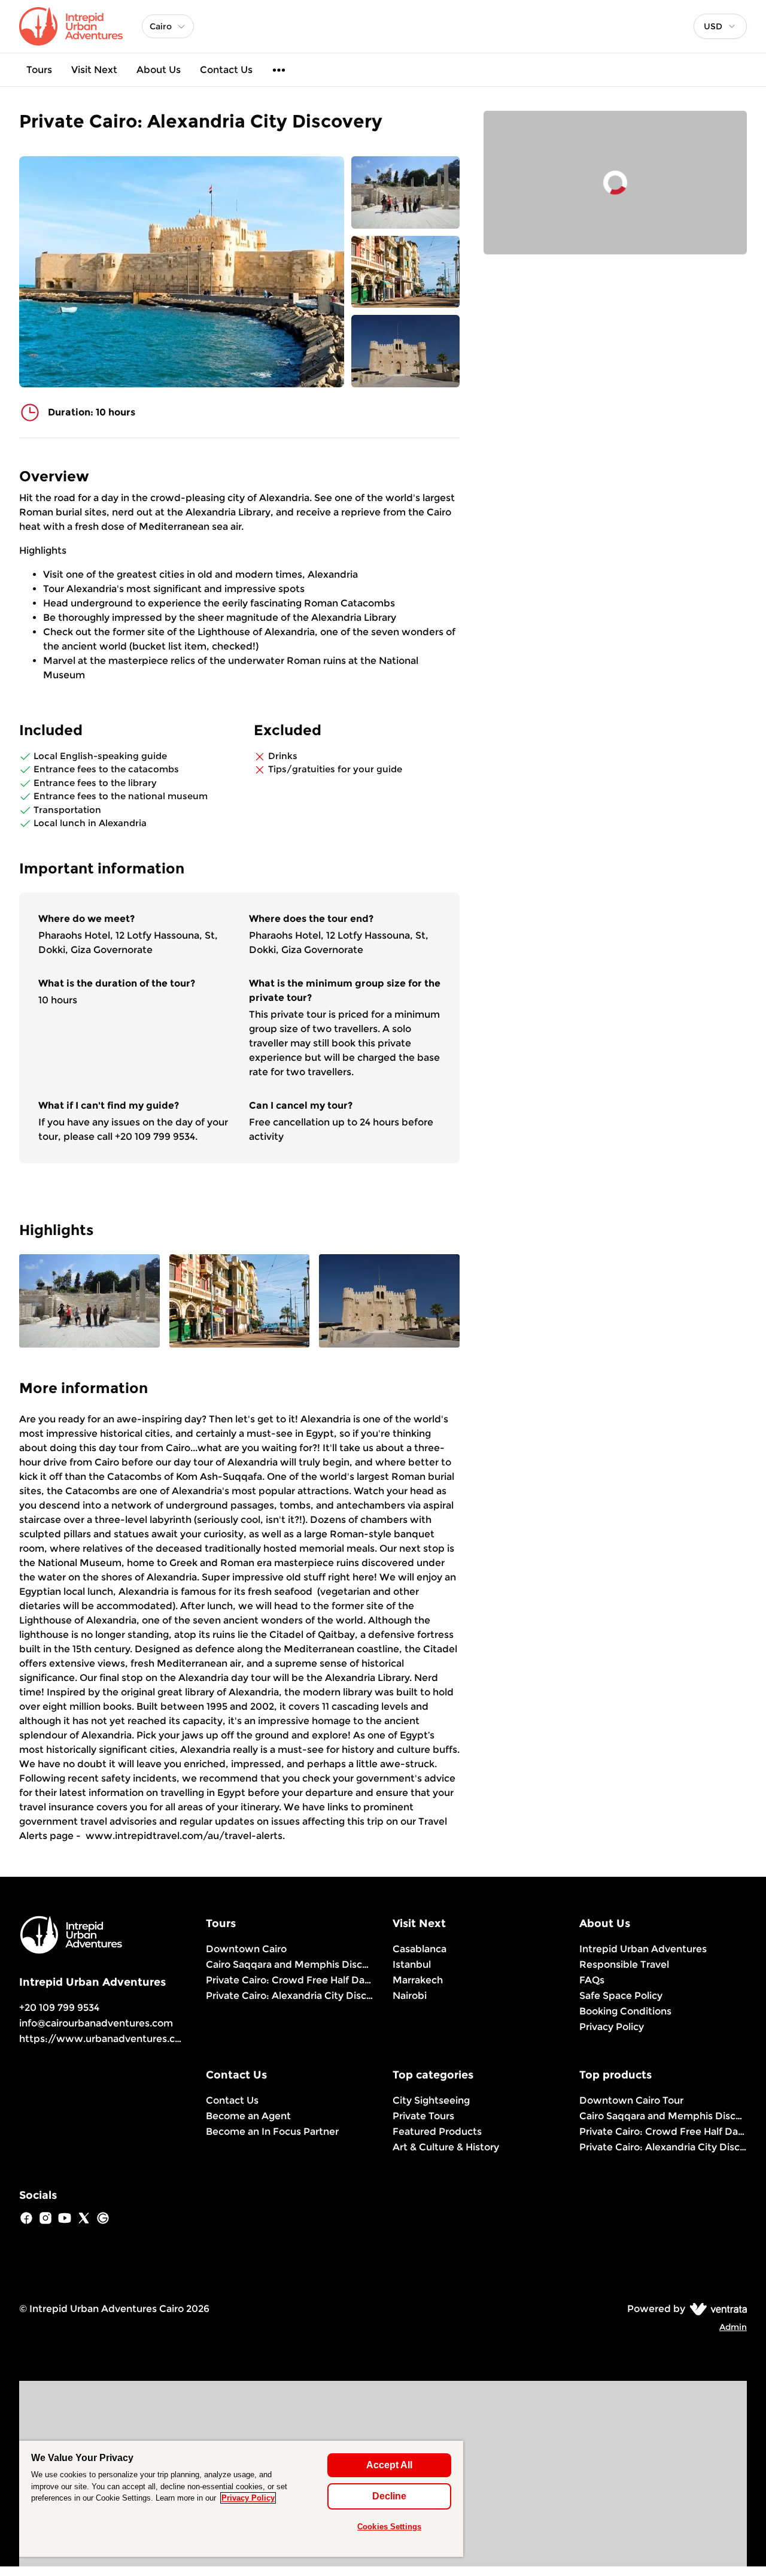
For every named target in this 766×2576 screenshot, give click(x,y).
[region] (241, 2499)
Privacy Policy (612, 2027)
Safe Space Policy (621, 1996)
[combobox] (720, 26)
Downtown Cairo (246, 1949)
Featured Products (437, 2132)
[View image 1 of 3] (405, 192)
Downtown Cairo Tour (631, 2100)
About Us (159, 70)
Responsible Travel (624, 1964)
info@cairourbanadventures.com (96, 2023)
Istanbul (412, 1964)
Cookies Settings (389, 2527)
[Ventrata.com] (716, 2309)
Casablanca (420, 1949)
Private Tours (423, 2116)
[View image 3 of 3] (405, 351)
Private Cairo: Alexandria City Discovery (290, 1996)
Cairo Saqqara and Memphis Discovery (290, 1964)
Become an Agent (248, 2116)
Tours (39, 70)
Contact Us (226, 70)
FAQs (592, 1980)
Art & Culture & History (446, 2147)
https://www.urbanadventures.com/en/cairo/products (152, 2039)
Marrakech (418, 1980)
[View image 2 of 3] (405, 272)
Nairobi (410, 1996)
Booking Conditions (625, 2011)
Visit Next (94, 70)
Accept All (389, 2465)
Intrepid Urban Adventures (643, 1949)
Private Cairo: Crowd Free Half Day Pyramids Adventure (290, 1980)
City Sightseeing (431, 2100)
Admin (733, 2327)
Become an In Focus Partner (272, 2132)
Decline (389, 2496)
